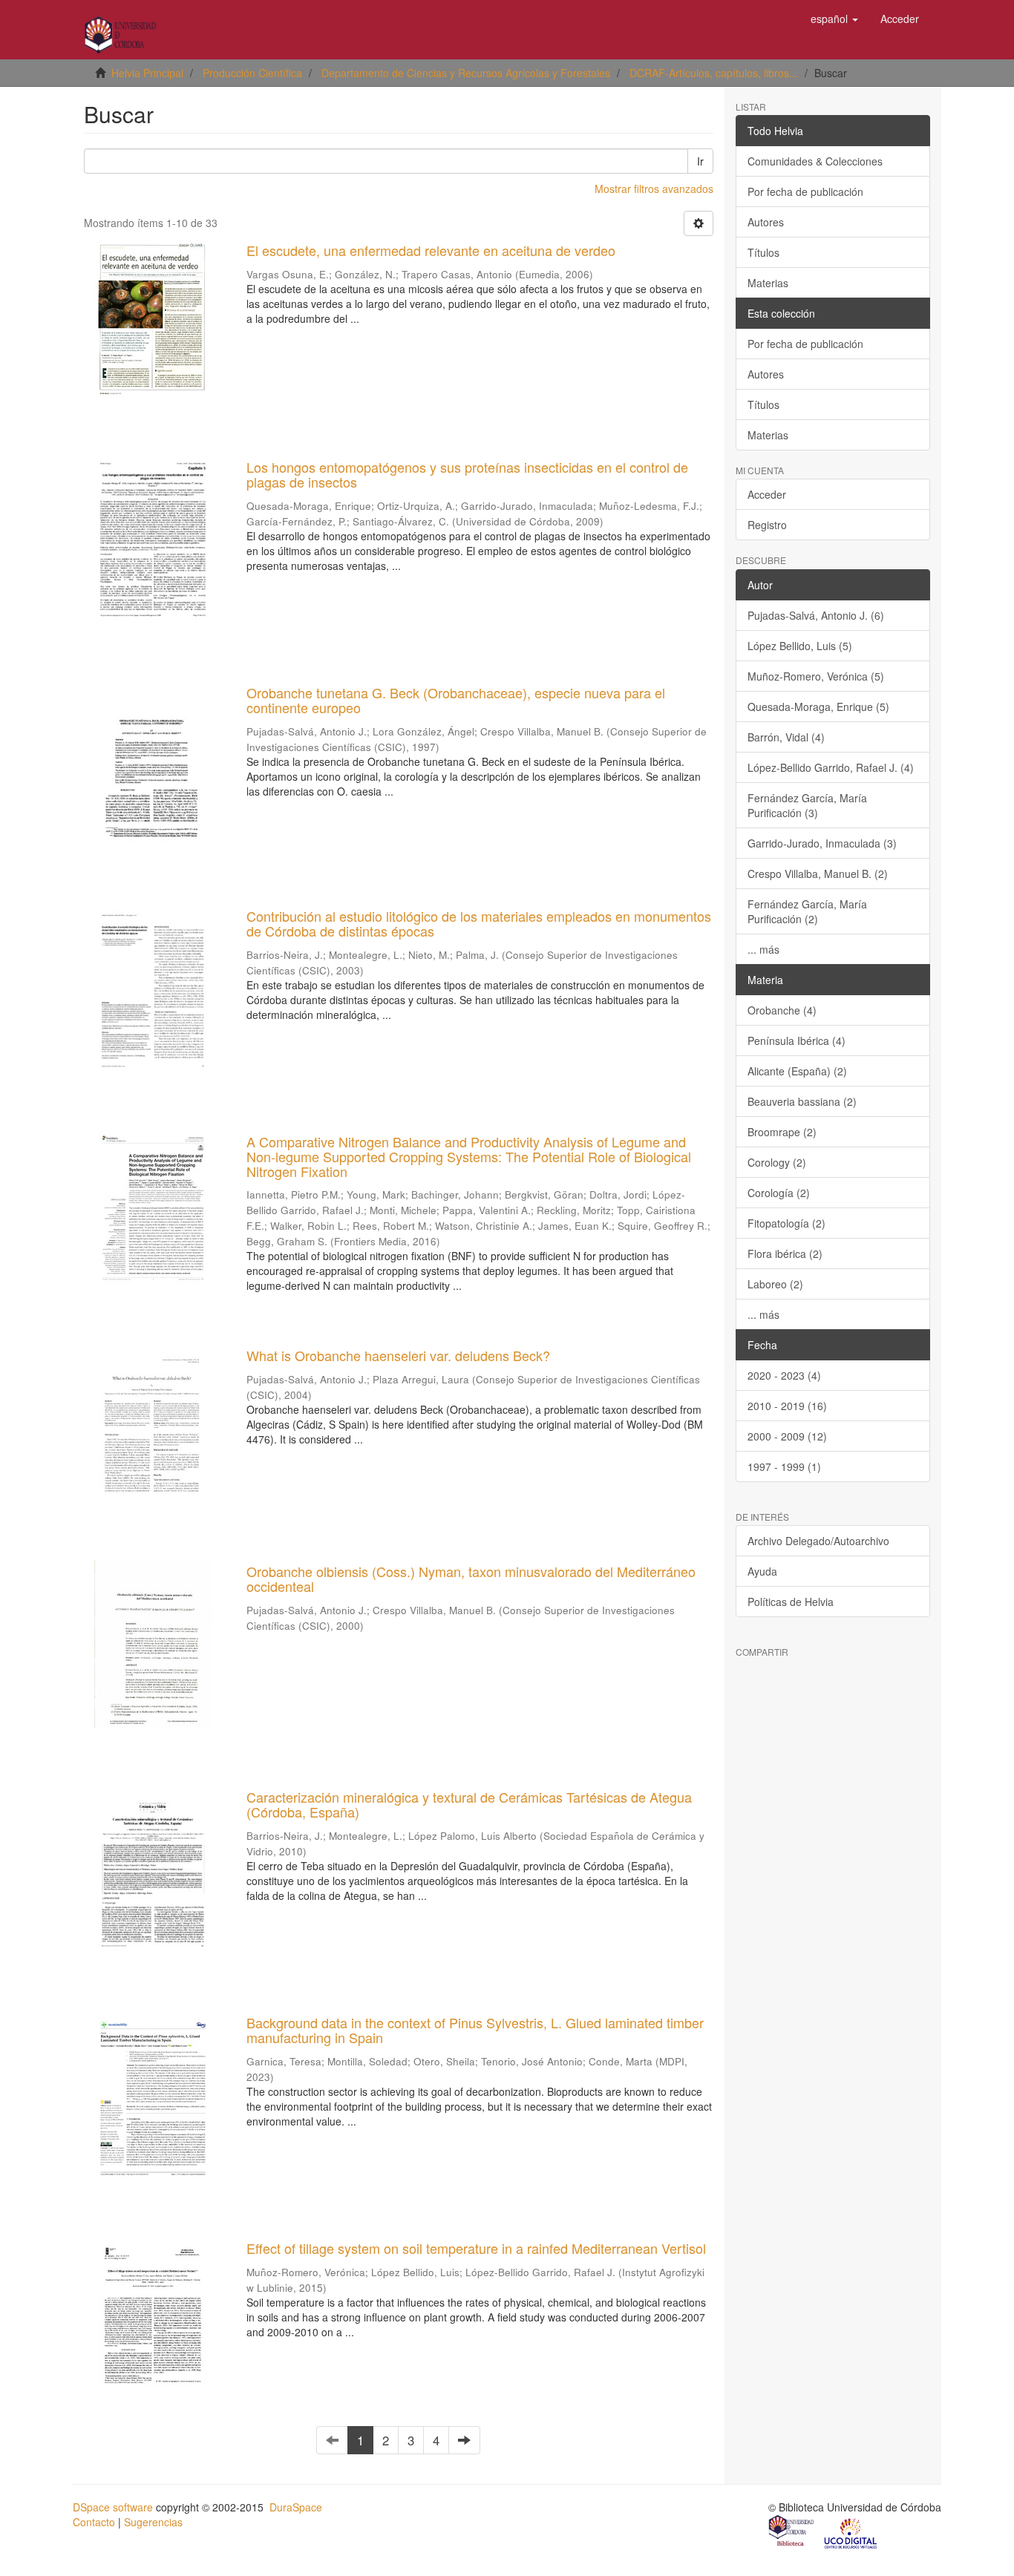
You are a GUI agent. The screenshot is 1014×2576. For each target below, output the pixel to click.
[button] (834, 19)
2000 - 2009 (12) (787, 1436)
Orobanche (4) (782, 1010)
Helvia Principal (147, 73)
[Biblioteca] (792, 2532)
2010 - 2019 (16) (787, 1406)
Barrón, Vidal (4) (786, 737)
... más (763, 949)
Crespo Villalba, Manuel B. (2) (818, 874)
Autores (766, 222)
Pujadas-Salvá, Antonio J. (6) (816, 615)
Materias (768, 283)
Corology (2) (777, 1162)
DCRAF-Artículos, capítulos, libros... (714, 73)
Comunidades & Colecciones (815, 161)
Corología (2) (779, 1193)
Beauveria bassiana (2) (802, 1101)
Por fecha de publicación (805, 191)
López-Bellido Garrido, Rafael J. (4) (831, 767)
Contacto (94, 2522)
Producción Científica (252, 73)
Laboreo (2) (775, 1284)
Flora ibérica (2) (785, 1253)
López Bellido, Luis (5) (800, 646)
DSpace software (113, 2507)
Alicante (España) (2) (797, 1071)
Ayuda (762, 1571)
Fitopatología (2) (786, 1223)
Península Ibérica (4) (797, 1040)
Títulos (763, 252)
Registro (767, 525)
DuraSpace (296, 2507)
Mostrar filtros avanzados (654, 189)
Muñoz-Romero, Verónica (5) (816, 676)
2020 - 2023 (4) (784, 1375)
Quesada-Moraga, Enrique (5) (818, 707)
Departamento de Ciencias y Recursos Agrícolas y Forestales (466, 73)
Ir (700, 161)
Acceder (767, 494)
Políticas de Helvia (791, 1602)
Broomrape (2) (782, 1132)
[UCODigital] (851, 2532)
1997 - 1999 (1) (784, 1466)
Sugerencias (153, 2522)
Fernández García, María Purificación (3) (807, 805)
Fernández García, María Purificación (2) (807, 911)
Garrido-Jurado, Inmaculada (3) (822, 843)
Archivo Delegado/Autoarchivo (818, 1541)
